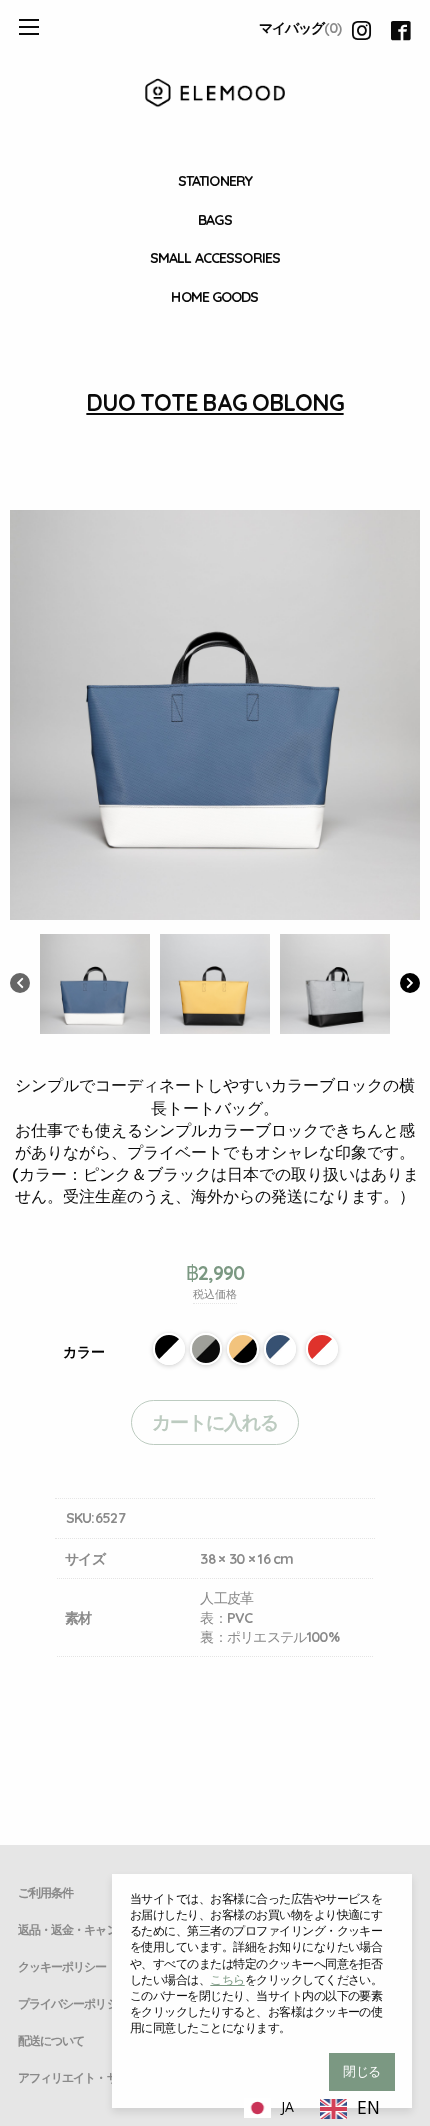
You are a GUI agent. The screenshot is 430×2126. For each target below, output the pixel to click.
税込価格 (215, 1294)
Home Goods (214, 297)
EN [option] (368, 2107)
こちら (227, 1979)
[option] (350, 2109)
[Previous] (20, 985)
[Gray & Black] (206, 1349)
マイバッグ (300, 28)
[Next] (410, 985)
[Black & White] (169, 1349)
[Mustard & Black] (243, 1349)
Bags (214, 220)
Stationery (215, 181)
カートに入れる (215, 1422)
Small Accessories (215, 258)
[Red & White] (322, 1349)
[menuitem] (215, 181)
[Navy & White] (280, 1349)
